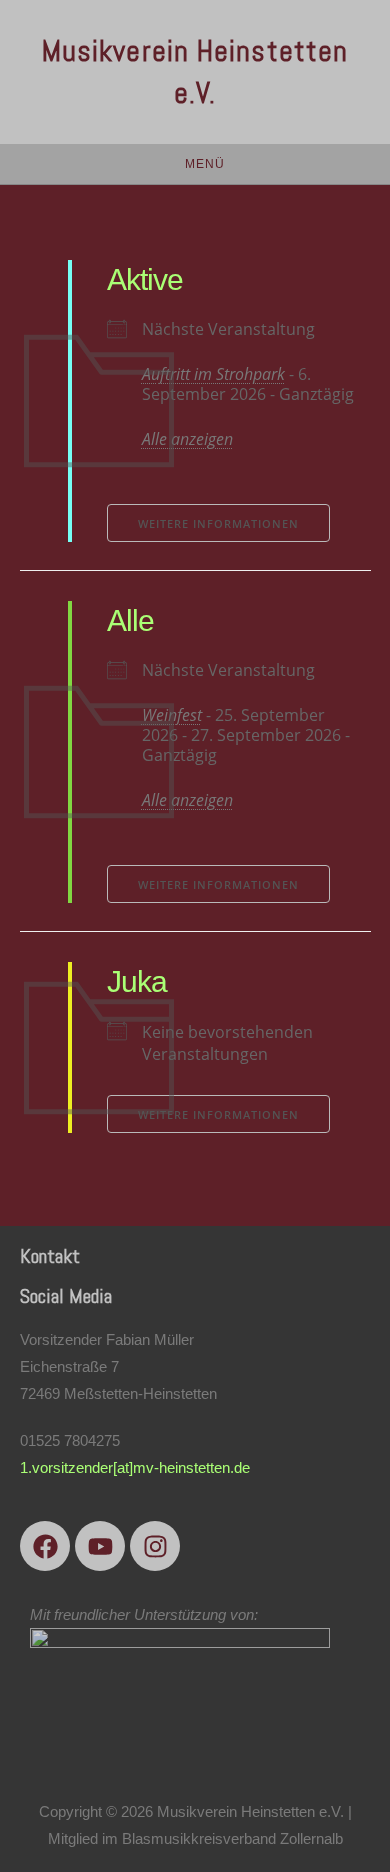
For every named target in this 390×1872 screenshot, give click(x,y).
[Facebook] (45, 1546)
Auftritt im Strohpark (213, 374)
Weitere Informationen (218, 523)
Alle (130, 620)
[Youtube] (100, 1546)
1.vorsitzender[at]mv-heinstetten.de (135, 1467)
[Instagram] (155, 1546)
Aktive (145, 279)
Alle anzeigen (187, 439)
